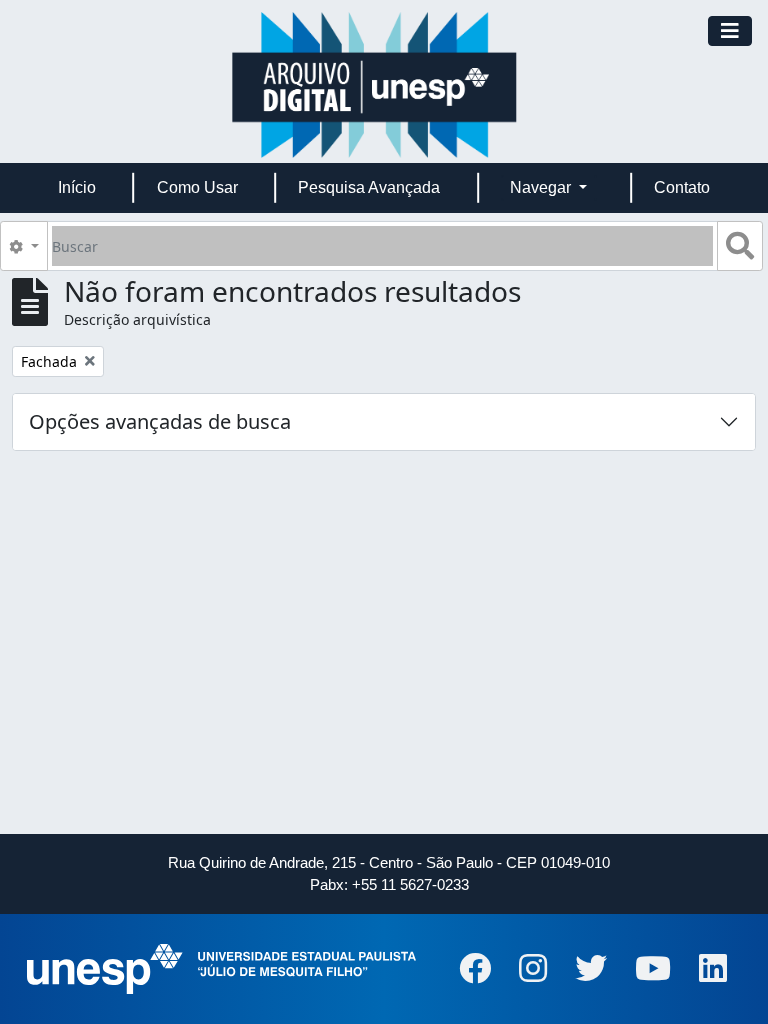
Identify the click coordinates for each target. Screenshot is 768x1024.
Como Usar (197, 187)
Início (77, 187)
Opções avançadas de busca (160, 421)
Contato (682, 187)
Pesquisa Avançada (369, 187)
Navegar (542, 187)
